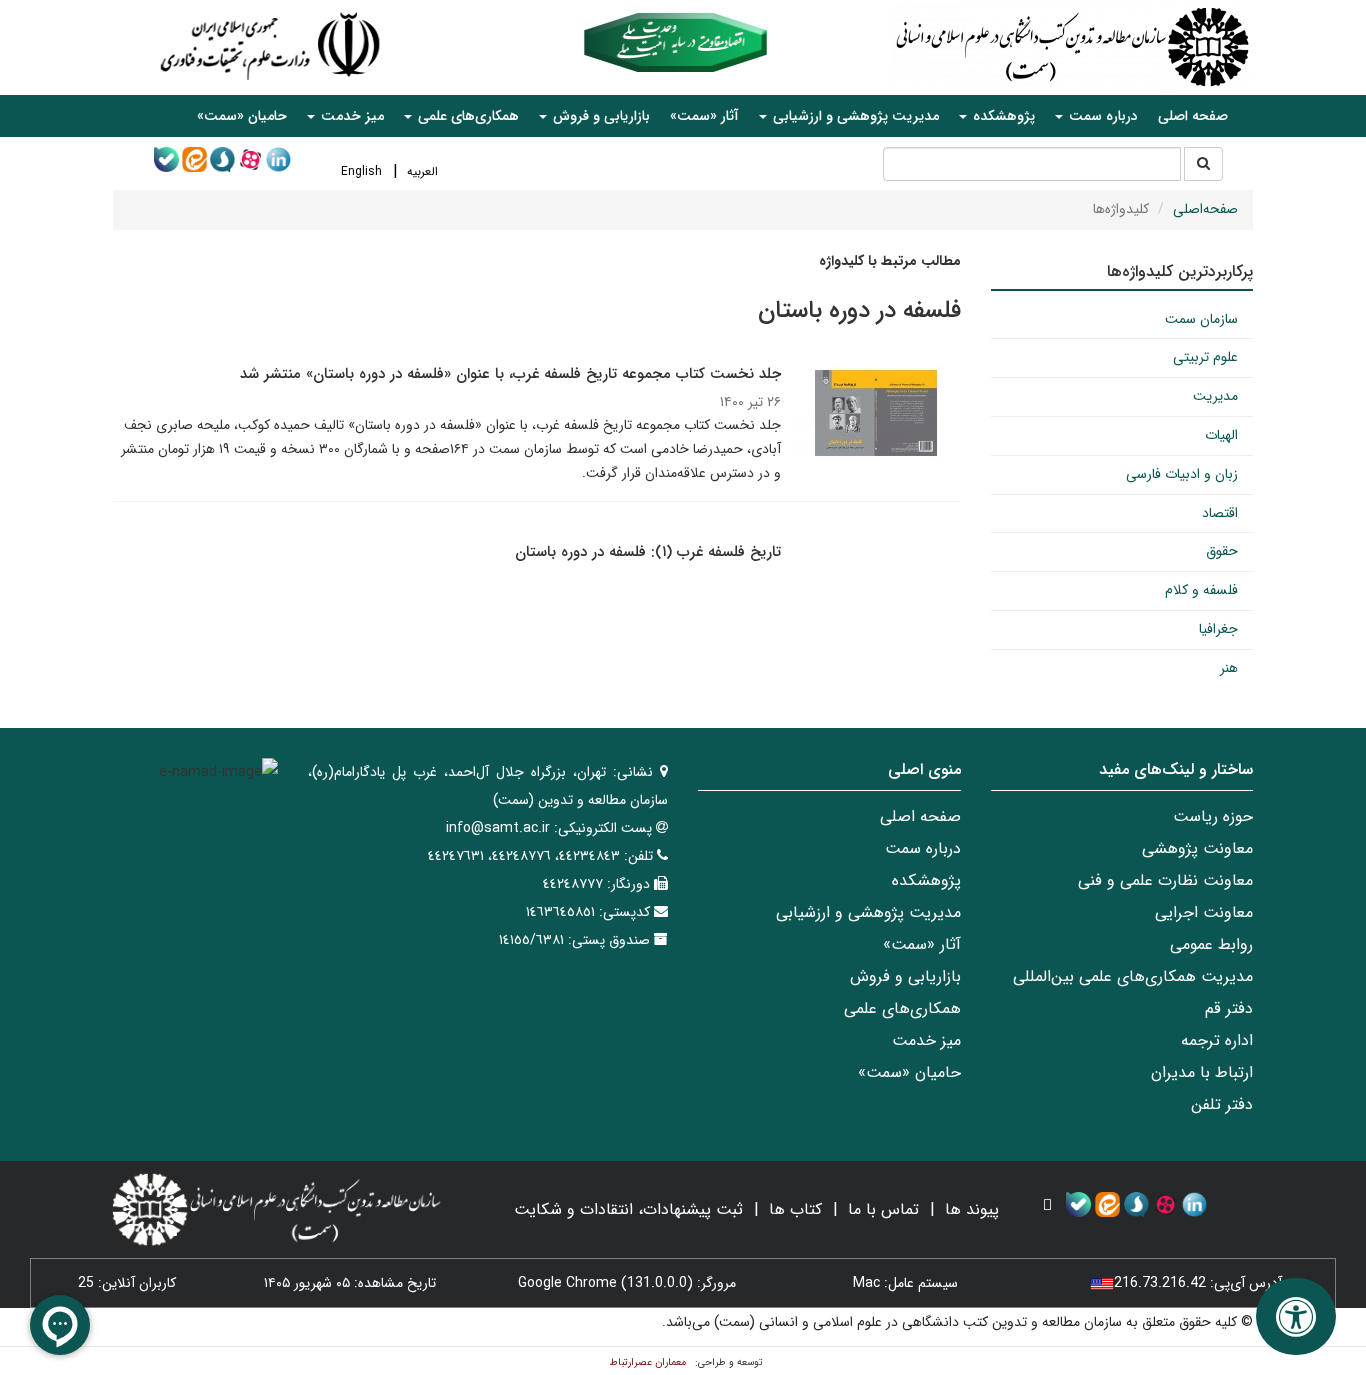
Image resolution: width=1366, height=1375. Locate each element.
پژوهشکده (926, 880)
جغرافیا (1218, 629)
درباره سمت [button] (1101, 116)
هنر (1229, 668)
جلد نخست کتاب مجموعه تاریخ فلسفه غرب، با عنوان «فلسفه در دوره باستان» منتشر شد (510, 374)
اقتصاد (1220, 513)
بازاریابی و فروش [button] (599, 116)
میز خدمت (926, 1040)
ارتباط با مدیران (1202, 1072)
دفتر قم (1229, 1008)
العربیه (422, 171)
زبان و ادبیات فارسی (1182, 474)
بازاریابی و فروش (905, 976)
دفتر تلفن (1222, 1104)
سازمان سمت (1201, 319)
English (361, 171)
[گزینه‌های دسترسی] (1296, 1316)
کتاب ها (795, 1209)
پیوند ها (972, 1209)
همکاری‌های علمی (902, 1008)
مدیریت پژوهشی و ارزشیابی (868, 912)
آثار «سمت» (704, 116)
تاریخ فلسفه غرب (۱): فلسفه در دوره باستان (648, 552)
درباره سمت (923, 848)
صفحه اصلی (1193, 116)
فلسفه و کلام (1201, 590)
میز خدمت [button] (350, 116)
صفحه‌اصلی (1205, 209)
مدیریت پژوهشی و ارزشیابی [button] (854, 116)
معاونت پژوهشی (1197, 848)
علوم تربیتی (1205, 357)
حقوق (1222, 551)
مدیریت (1215, 396)
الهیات (1221, 435)
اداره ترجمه (1217, 1040)
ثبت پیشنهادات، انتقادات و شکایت (628, 1209)
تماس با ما (883, 1209)
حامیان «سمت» (242, 116)
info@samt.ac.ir (498, 828)
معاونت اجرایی (1204, 912)
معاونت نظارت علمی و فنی (1165, 880)
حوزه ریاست (1213, 816)
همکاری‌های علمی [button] (466, 116)
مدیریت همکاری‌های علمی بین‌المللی (1133, 976)
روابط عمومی (1211, 944)
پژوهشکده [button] (1002, 116)
